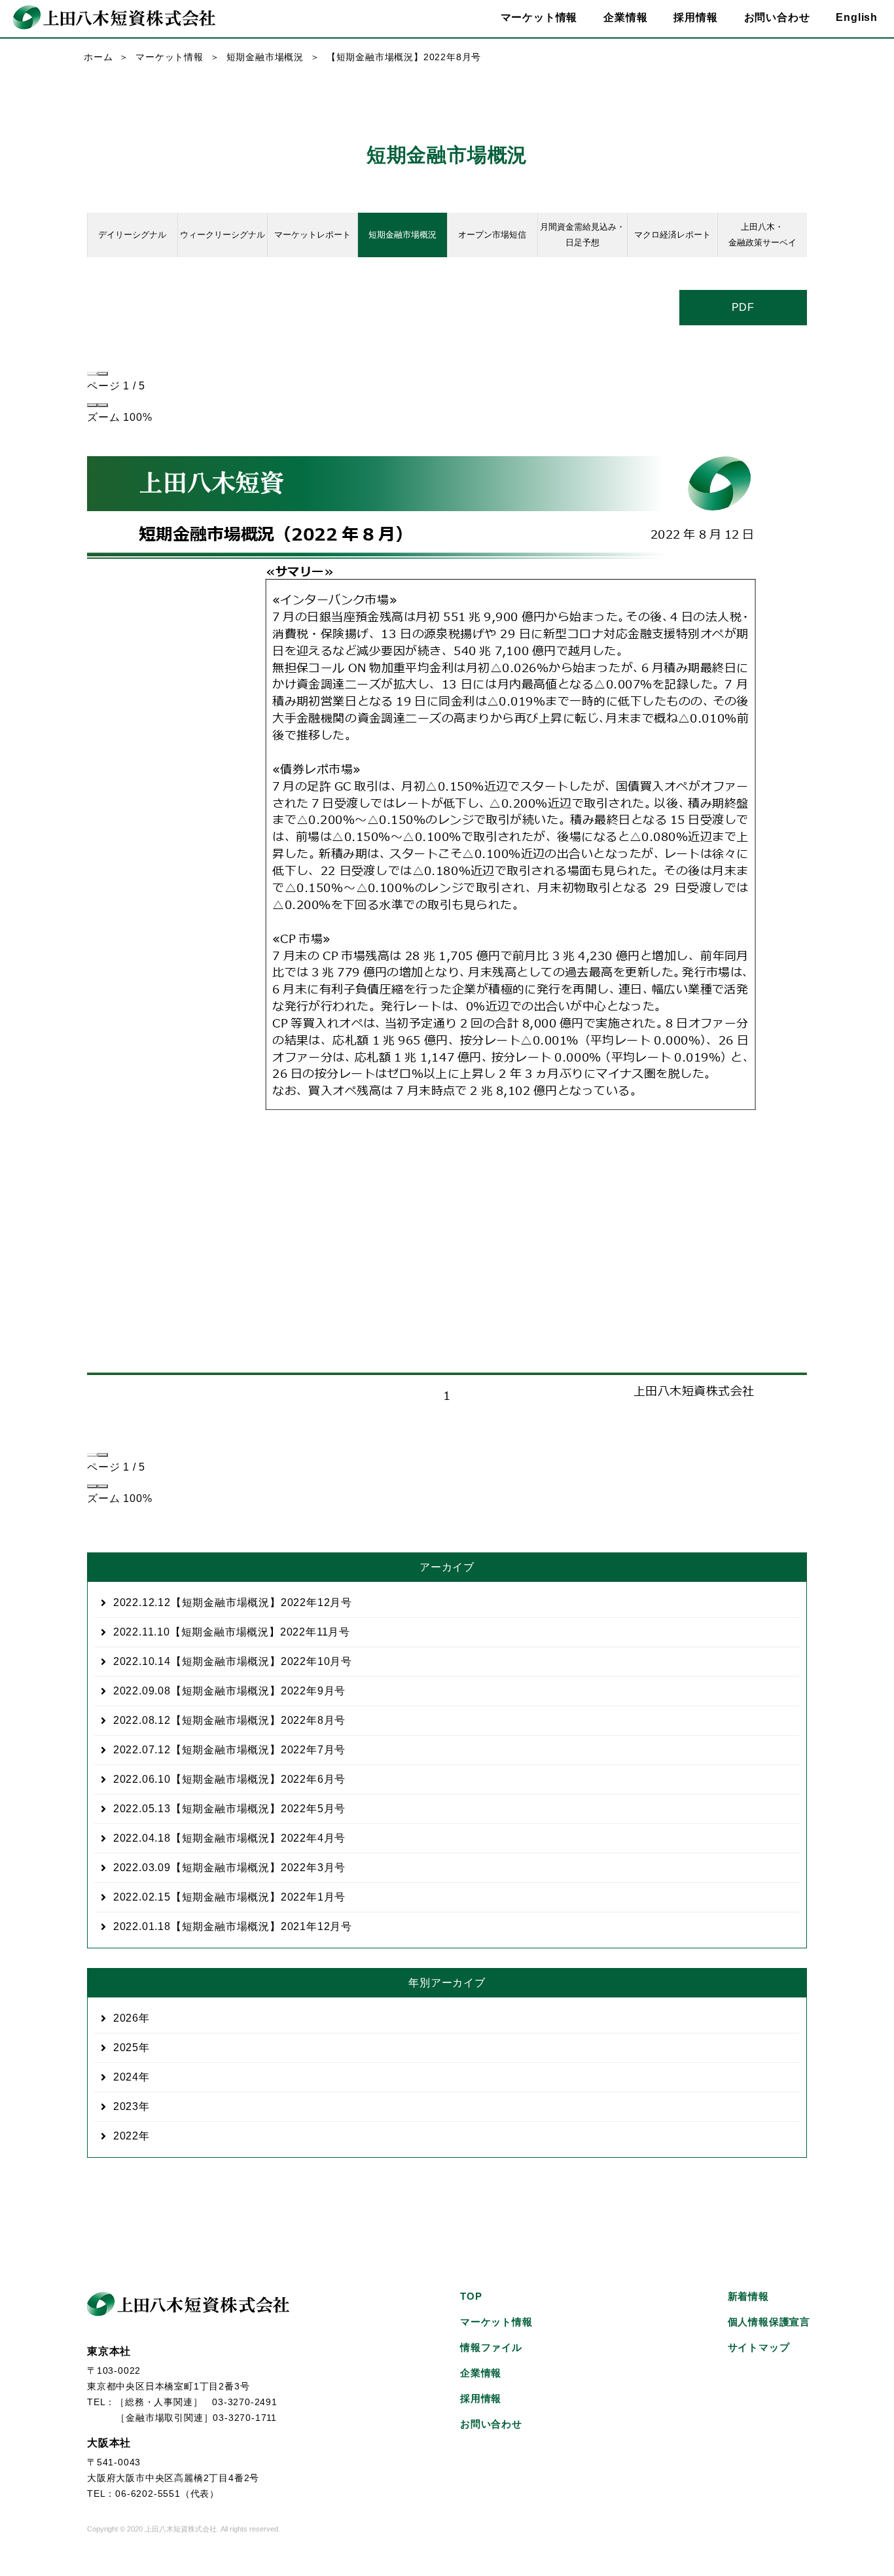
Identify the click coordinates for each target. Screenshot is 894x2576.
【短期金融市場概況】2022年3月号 (229, 1868)
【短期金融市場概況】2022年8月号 (229, 1720)
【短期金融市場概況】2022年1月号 (229, 1897)
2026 (126, 2018)
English (857, 17)
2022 (126, 2136)
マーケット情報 (170, 57)
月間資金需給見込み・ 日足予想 (582, 235)
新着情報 (748, 2296)
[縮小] (92, 405)
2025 (126, 2048)
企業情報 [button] (625, 17)
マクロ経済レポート (672, 235)
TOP (471, 2296)
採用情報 (695, 17)
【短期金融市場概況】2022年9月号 (229, 1691)
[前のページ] (92, 374)
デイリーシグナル (132, 235)
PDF (743, 307)
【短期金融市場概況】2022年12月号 (233, 1602)
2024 (126, 2077)
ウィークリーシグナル (223, 235)
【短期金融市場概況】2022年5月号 (229, 1809)
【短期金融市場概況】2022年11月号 (232, 1632)
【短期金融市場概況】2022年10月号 (233, 1661)
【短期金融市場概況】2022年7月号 (229, 1750)
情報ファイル (491, 2347)
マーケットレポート (313, 235)
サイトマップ (759, 2347)
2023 (126, 2106)
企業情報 (481, 2373)
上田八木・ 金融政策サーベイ (762, 235)
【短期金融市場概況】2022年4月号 (229, 1838)
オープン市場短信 (492, 235)
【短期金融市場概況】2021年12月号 (233, 1926)
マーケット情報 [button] (539, 17)
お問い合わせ (777, 17)
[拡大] (103, 405)
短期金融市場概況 (265, 57)
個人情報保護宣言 (769, 2322)
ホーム (98, 57)
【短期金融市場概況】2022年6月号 (229, 1779)
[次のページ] (103, 374)
